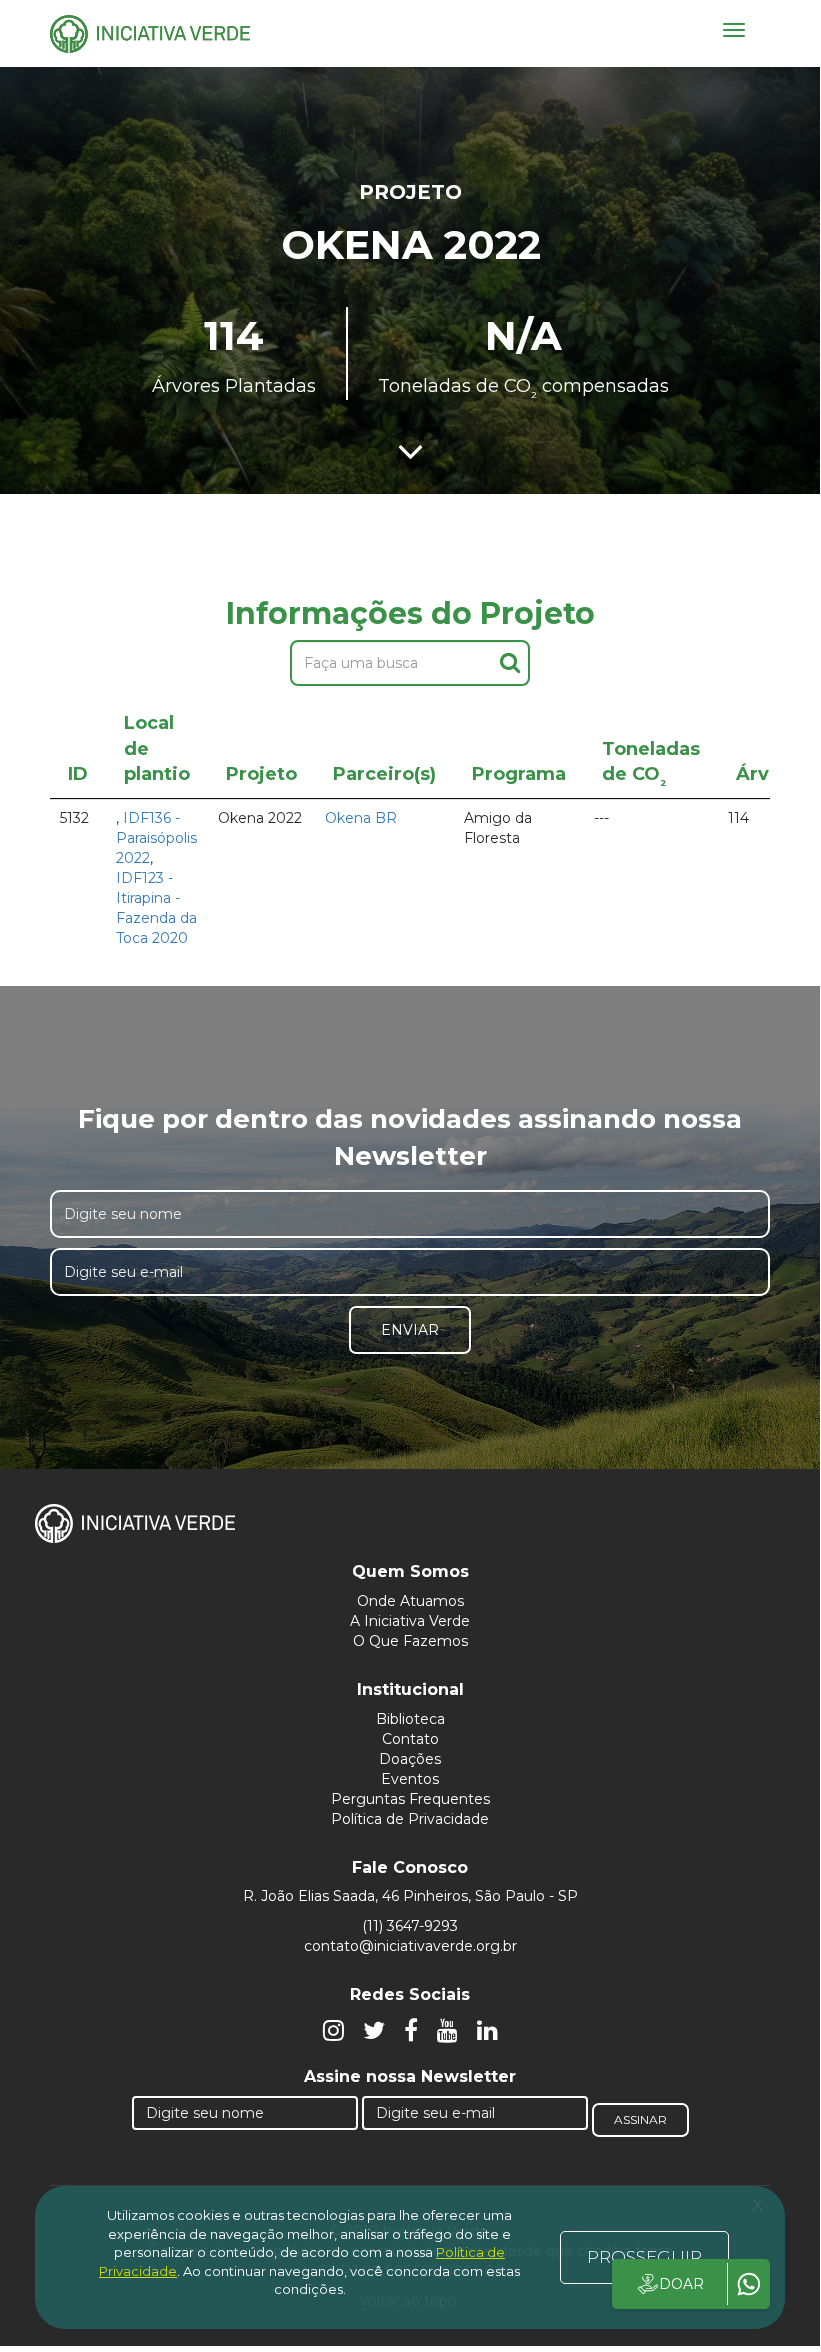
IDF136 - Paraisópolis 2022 (156, 838)
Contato (410, 1739)
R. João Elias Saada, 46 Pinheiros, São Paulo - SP (410, 1896)
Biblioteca (410, 1719)
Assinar (640, 2119)
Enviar (410, 1330)
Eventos (410, 1779)
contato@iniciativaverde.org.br (410, 1946)
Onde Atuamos (410, 1601)
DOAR (681, 2284)
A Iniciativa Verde (410, 1621)
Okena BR (361, 818)
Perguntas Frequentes (410, 1799)
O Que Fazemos (410, 1641)
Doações (410, 1759)
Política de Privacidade (410, 1819)
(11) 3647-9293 (410, 1926)
